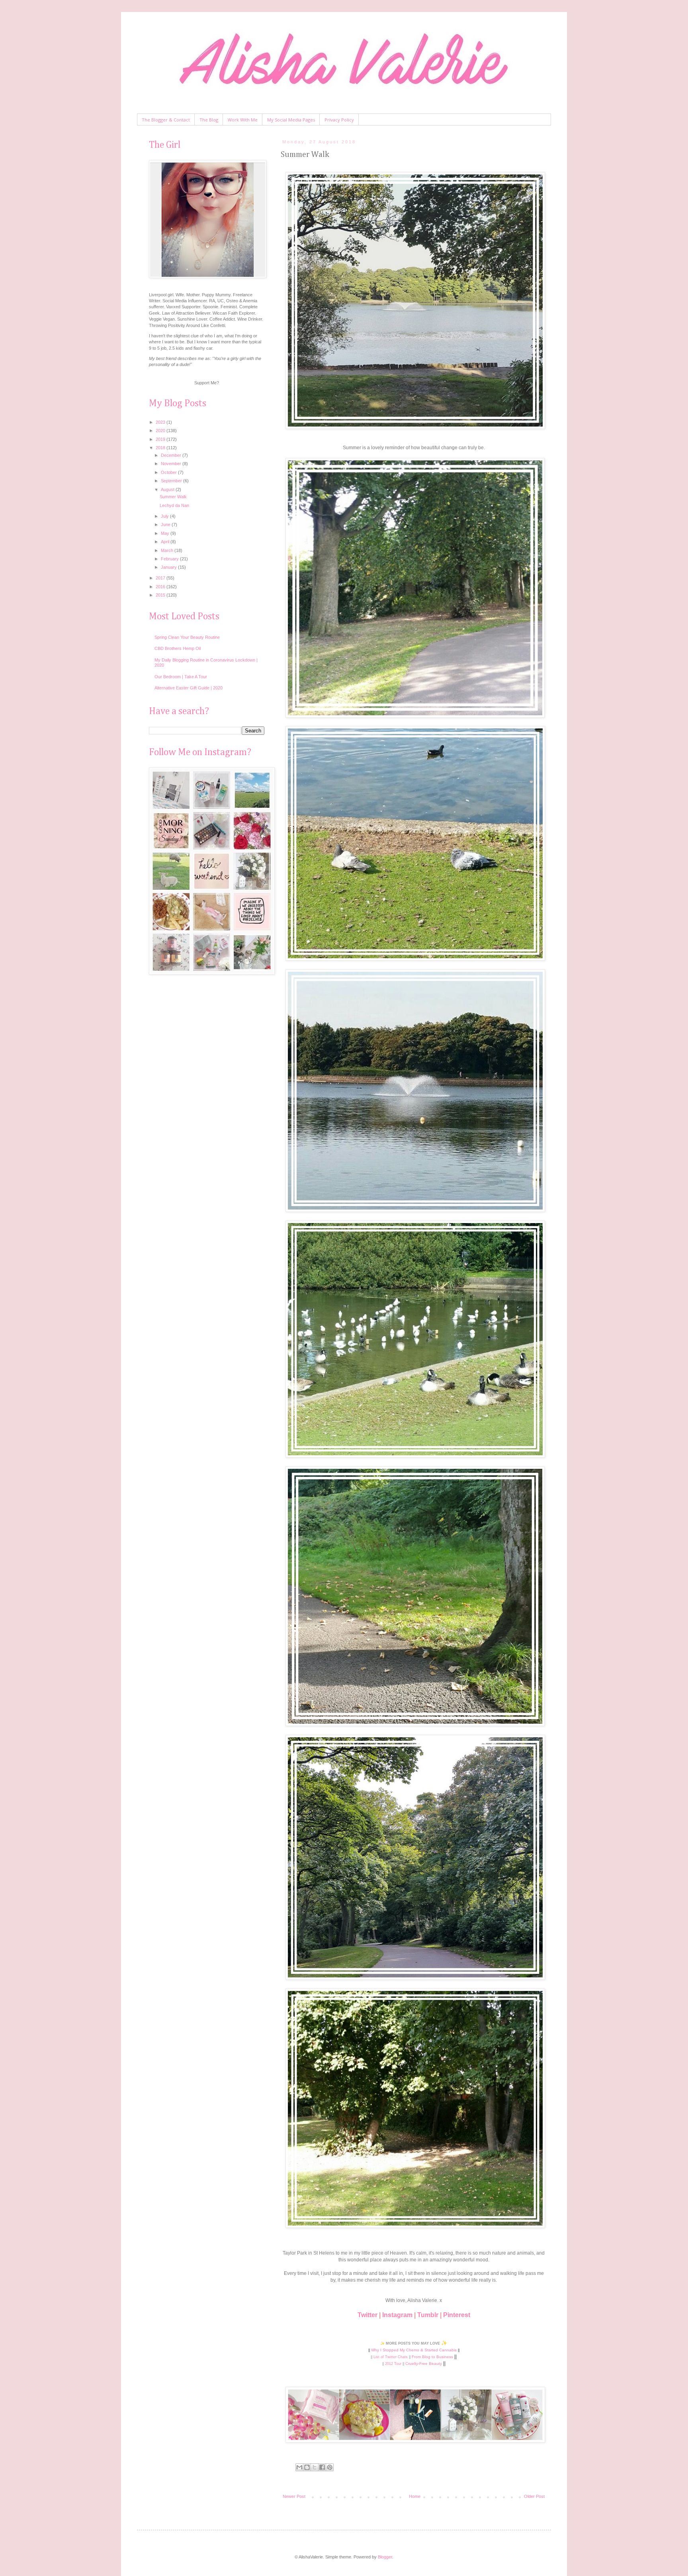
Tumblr (428, 2315)
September (172, 481)
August (168, 489)
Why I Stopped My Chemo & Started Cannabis (414, 2350)
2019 (161, 439)
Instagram (397, 2315)
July (165, 516)
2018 (161, 448)
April (166, 542)
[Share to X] (315, 2467)
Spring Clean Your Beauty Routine (187, 637)
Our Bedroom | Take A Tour (181, 677)
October (169, 472)
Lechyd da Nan (174, 505)
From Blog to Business (432, 2357)
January (169, 567)
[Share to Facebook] (322, 2467)
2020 (161, 431)
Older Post (534, 2496)
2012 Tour (393, 2364)
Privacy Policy (339, 120)
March (168, 550)
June (166, 525)
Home (415, 2496)
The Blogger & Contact (166, 120)
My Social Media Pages (291, 120)
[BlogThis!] (307, 2467)
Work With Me (243, 120)
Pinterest (457, 2315)
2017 (161, 578)
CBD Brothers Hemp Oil (178, 648)
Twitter (367, 2315)
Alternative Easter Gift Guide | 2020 (189, 688)
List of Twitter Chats (391, 2357)
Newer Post (294, 2496)
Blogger (385, 2557)
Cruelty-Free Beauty (424, 2364)
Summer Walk (173, 497)
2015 (161, 595)
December (172, 455)
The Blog (209, 120)
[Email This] (299, 2467)
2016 (161, 587)
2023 (161, 422)
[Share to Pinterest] (330, 2467)
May (166, 533)
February (170, 559)
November (172, 464)
